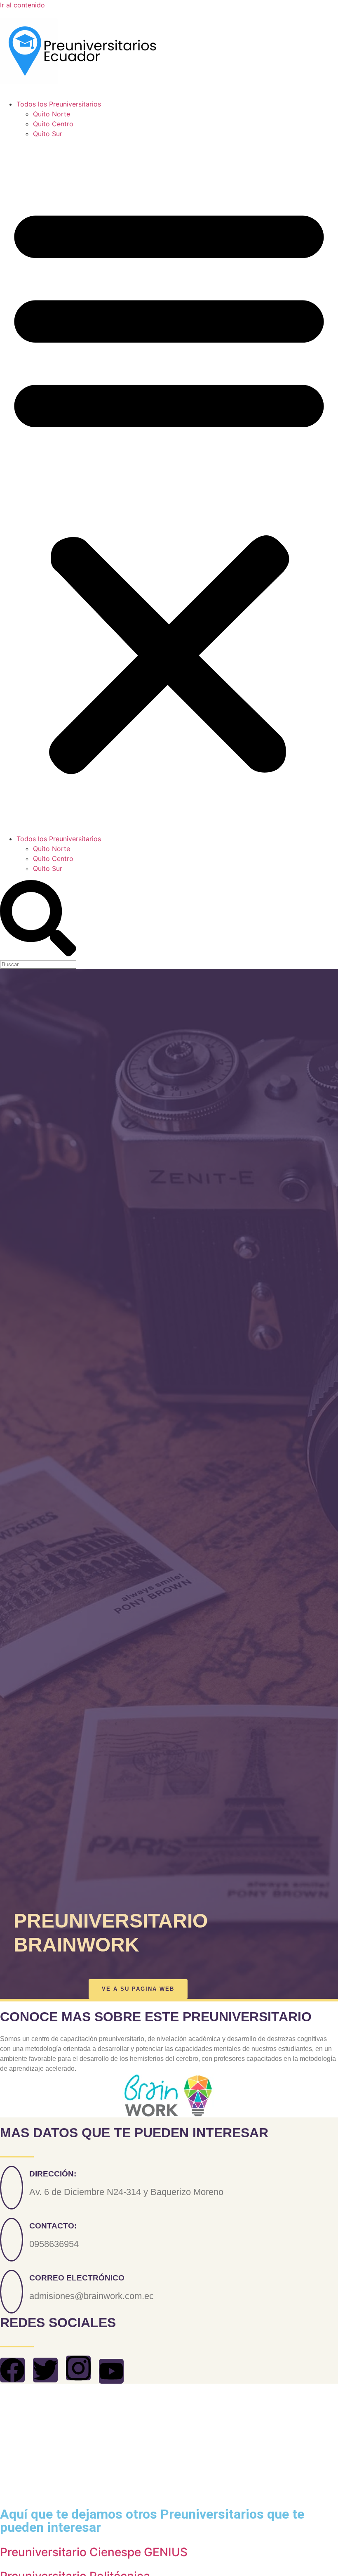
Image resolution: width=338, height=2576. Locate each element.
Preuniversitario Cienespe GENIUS (94, 2552)
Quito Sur (48, 134)
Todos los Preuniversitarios (59, 104)
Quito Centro (53, 124)
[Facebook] (12, 2370)
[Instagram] (78, 2368)
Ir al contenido (22, 5)
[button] (169, 486)
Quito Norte (52, 114)
